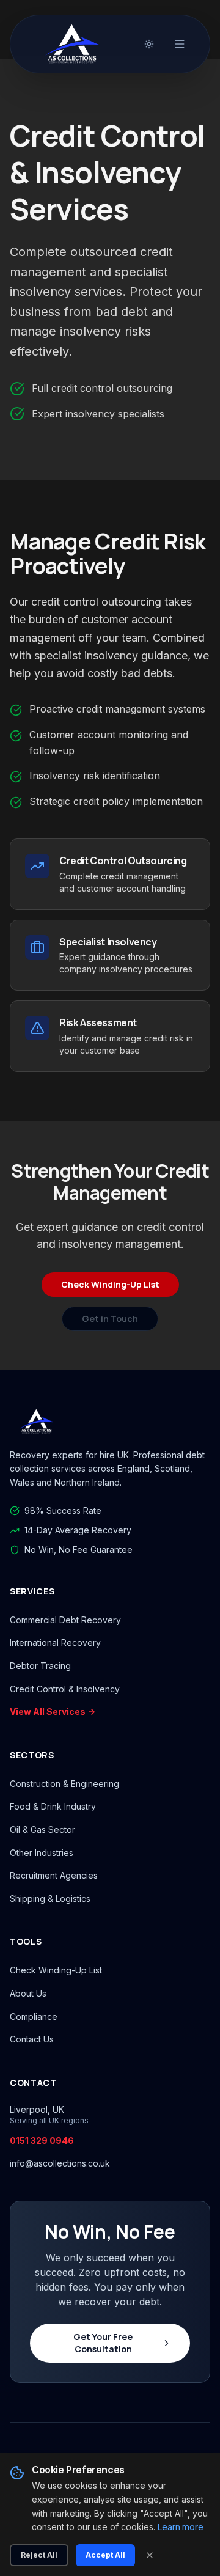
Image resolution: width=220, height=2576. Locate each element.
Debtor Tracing (40, 1666)
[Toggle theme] (149, 44)
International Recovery (55, 1642)
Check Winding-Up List (110, 1284)
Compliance (34, 2016)
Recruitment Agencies (54, 1875)
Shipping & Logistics (50, 1899)
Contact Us (32, 2039)
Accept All (105, 2555)
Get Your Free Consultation (103, 2343)
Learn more (181, 2527)
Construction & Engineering (64, 1784)
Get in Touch (110, 1319)
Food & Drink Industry (53, 1806)
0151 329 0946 (42, 2141)
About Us (28, 1993)
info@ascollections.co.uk (60, 2163)
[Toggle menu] (180, 44)
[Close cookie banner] (150, 2555)
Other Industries (42, 1853)
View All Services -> (53, 1712)
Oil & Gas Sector (42, 1829)
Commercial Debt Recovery (65, 1620)
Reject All (39, 2555)
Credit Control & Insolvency (65, 1689)
